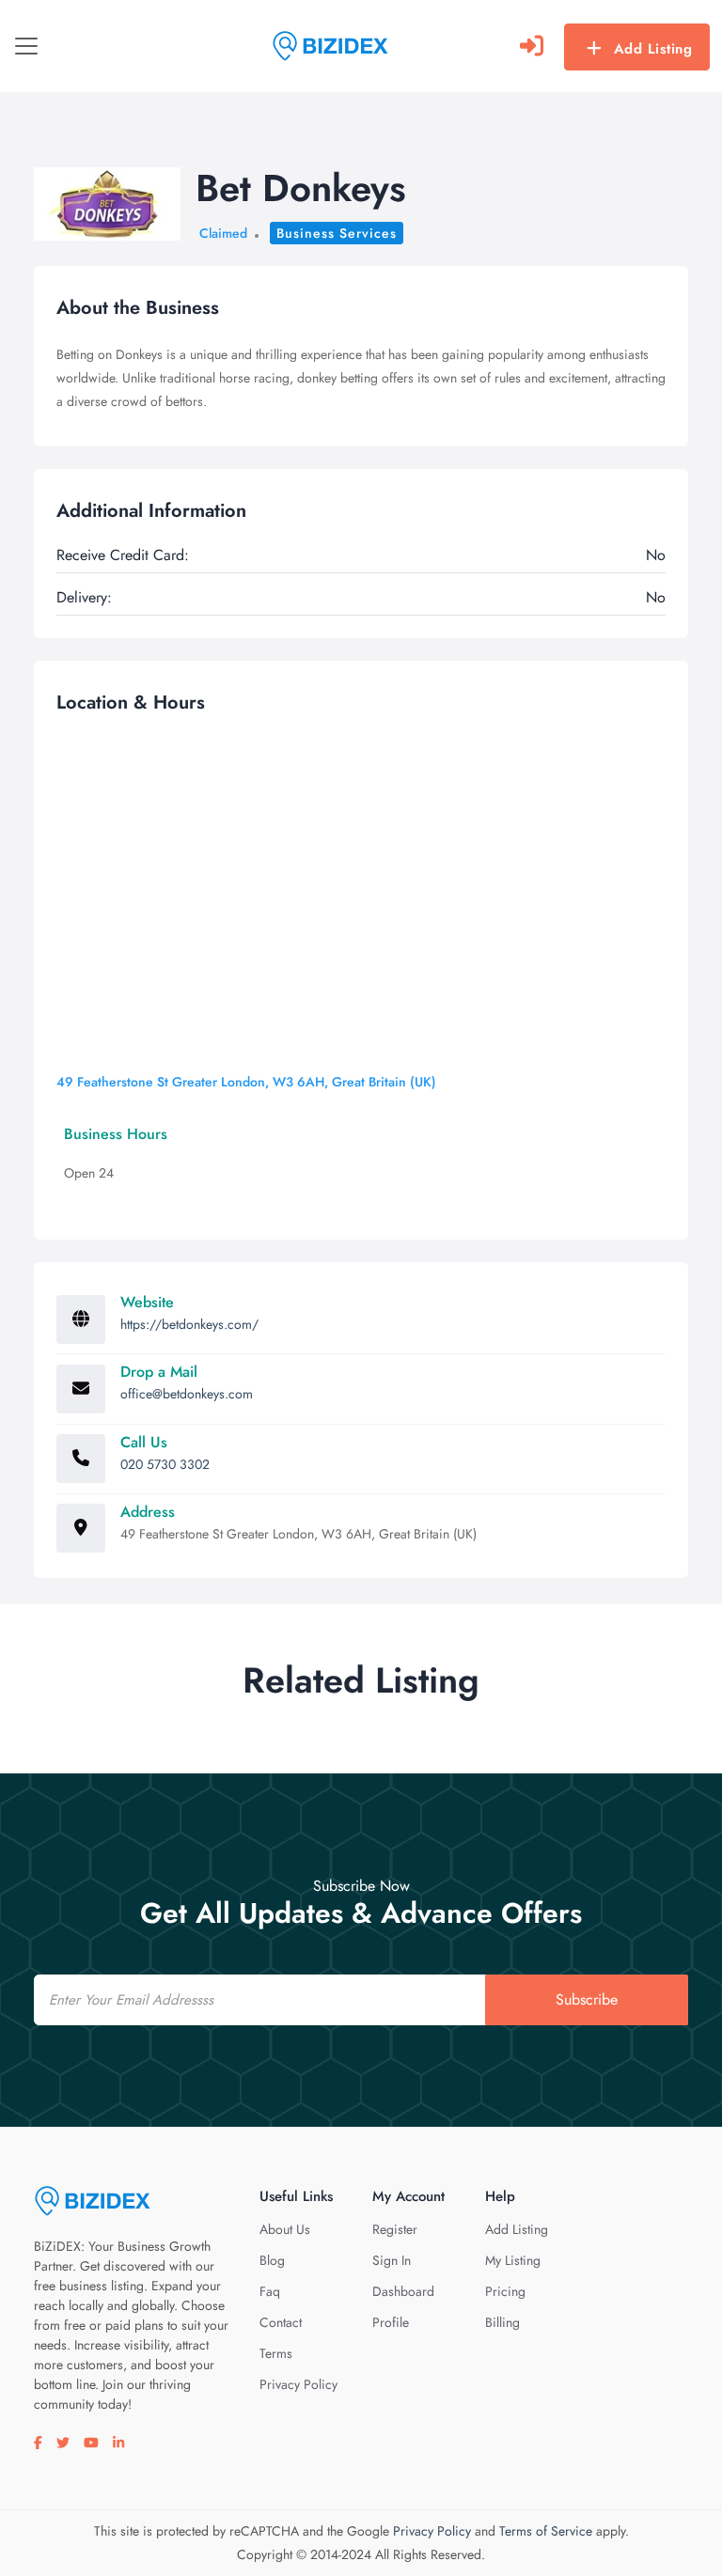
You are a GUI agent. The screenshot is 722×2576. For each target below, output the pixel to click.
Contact (281, 2322)
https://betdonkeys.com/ (189, 1324)
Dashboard (403, 2291)
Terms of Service (546, 2531)
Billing (502, 2322)
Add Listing (653, 49)
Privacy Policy (298, 2384)
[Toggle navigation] (26, 46)
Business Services (337, 233)
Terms (276, 2353)
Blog (272, 2260)
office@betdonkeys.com (187, 1394)
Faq (270, 2291)
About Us (285, 2229)
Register (395, 2229)
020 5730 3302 (165, 1464)
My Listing (513, 2260)
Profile (391, 2322)
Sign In (392, 2260)
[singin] (532, 46)
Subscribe (587, 1999)
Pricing (505, 2291)
